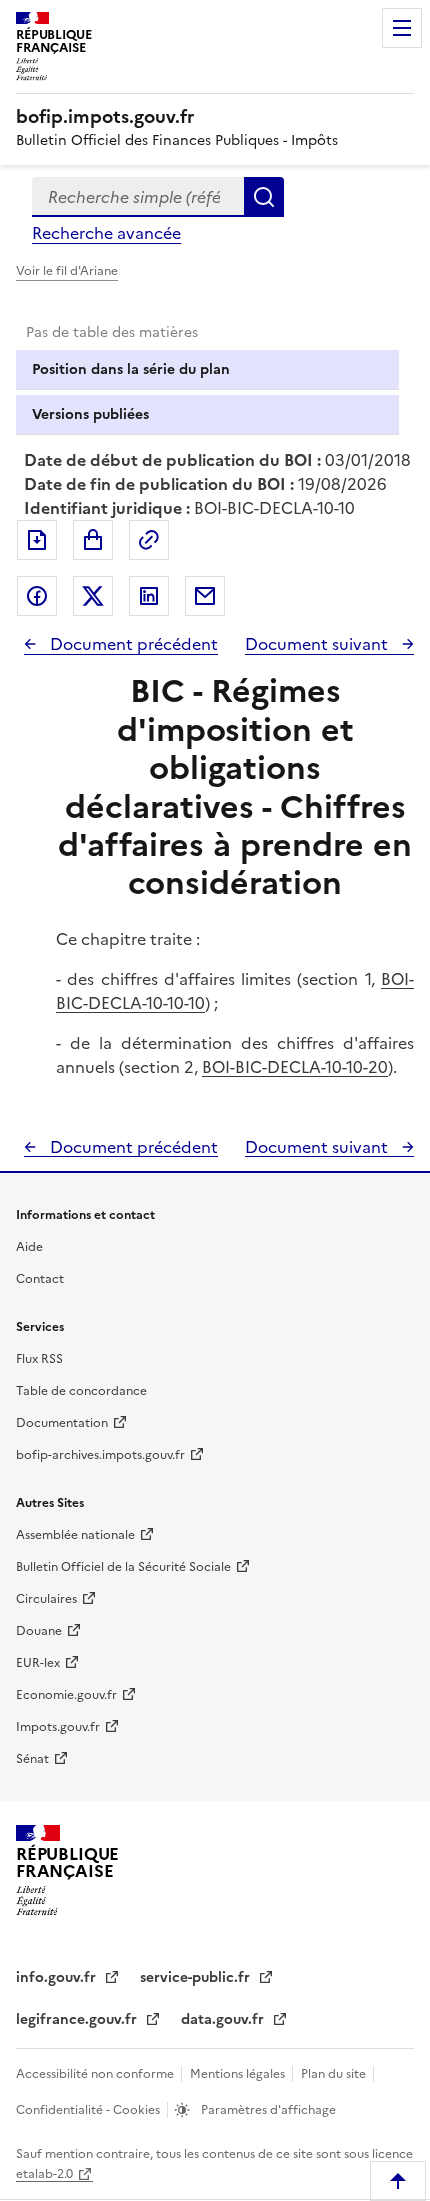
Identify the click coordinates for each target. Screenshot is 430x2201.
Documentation (62, 1423)
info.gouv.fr (58, 1977)
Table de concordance (81, 1391)
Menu (402, 28)
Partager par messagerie (205, 596)
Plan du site (335, 2074)
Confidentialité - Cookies (89, 2110)
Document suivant (318, 644)
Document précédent (132, 644)
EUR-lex (38, 1663)
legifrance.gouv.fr (78, 2019)
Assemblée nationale (75, 1535)
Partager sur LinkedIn (149, 596)
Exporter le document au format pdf (37, 540)
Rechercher (264, 197)
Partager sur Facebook (37, 596)
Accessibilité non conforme (96, 2074)
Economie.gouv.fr (66, 1695)
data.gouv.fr (224, 2019)
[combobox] (138, 197)
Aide (29, 1247)
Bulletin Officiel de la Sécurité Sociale (123, 1567)
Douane (39, 1631)
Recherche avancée (106, 233)
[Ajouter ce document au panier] (93, 540)
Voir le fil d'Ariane (67, 271)
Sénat (32, 1759)
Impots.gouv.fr (58, 1727)
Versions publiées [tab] (90, 414)
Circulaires (46, 1599)
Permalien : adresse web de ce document (149, 540)
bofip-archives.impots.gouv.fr (100, 1455)
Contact (40, 1279)
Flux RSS (39, 1359)
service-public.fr (197, 1977)
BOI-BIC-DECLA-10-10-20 (295, 1067)
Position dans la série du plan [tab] (131, 369)
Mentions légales (239, 2074)
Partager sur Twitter (93, 596)
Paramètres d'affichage (267, 2110)
